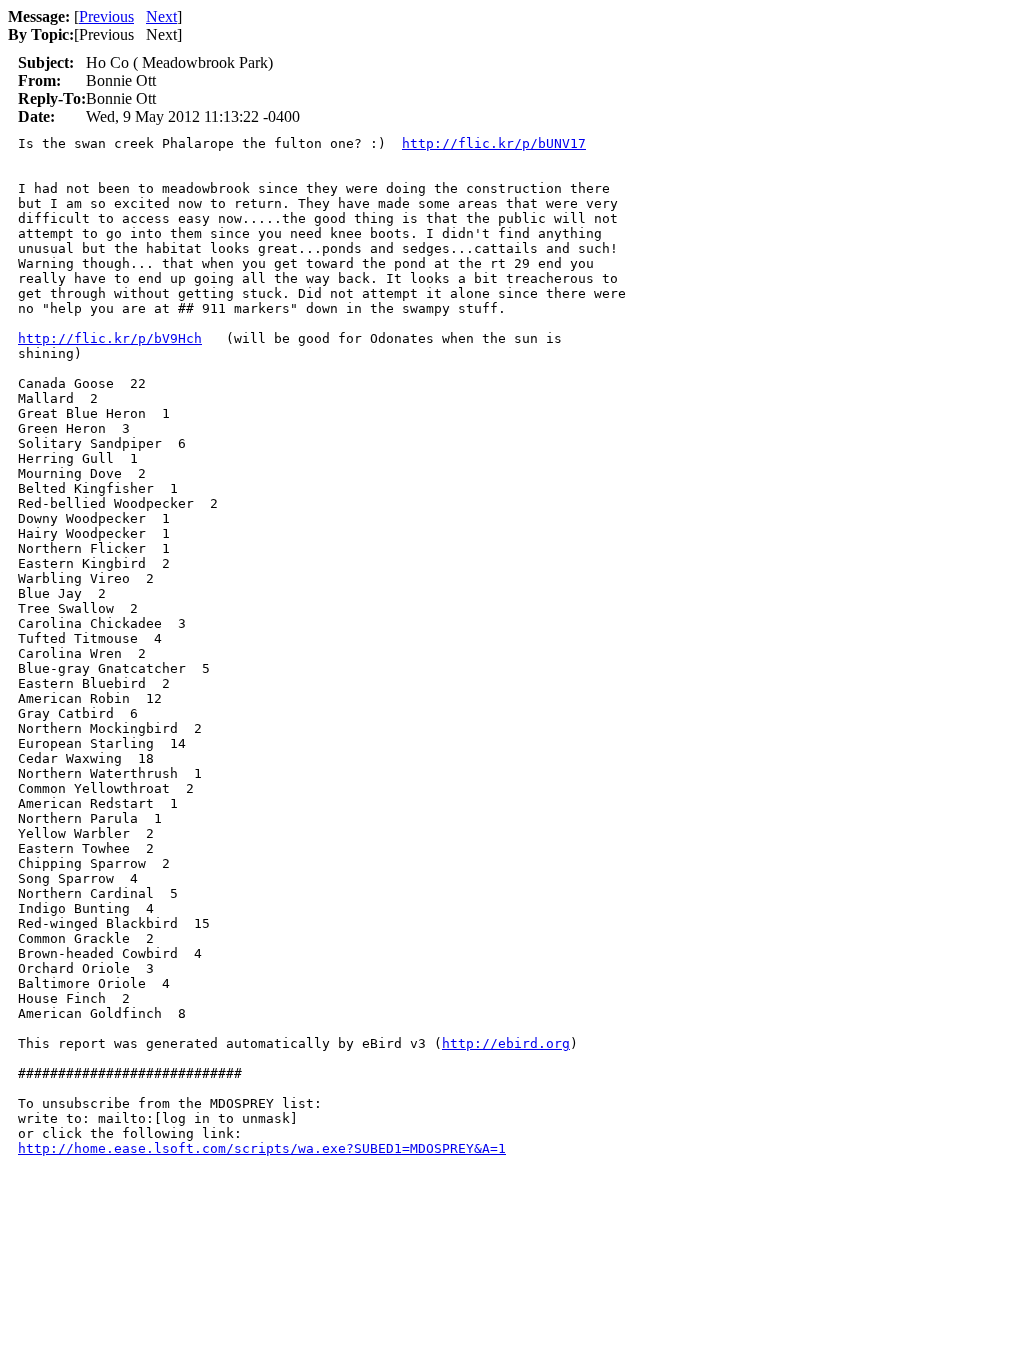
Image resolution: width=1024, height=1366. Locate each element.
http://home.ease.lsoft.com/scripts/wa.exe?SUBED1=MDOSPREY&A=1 (262, 1148)
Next (161, 16)
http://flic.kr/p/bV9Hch (110, 338)
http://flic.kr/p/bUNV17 (494, 143)
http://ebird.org (506, 1043)
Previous (106, 16)
